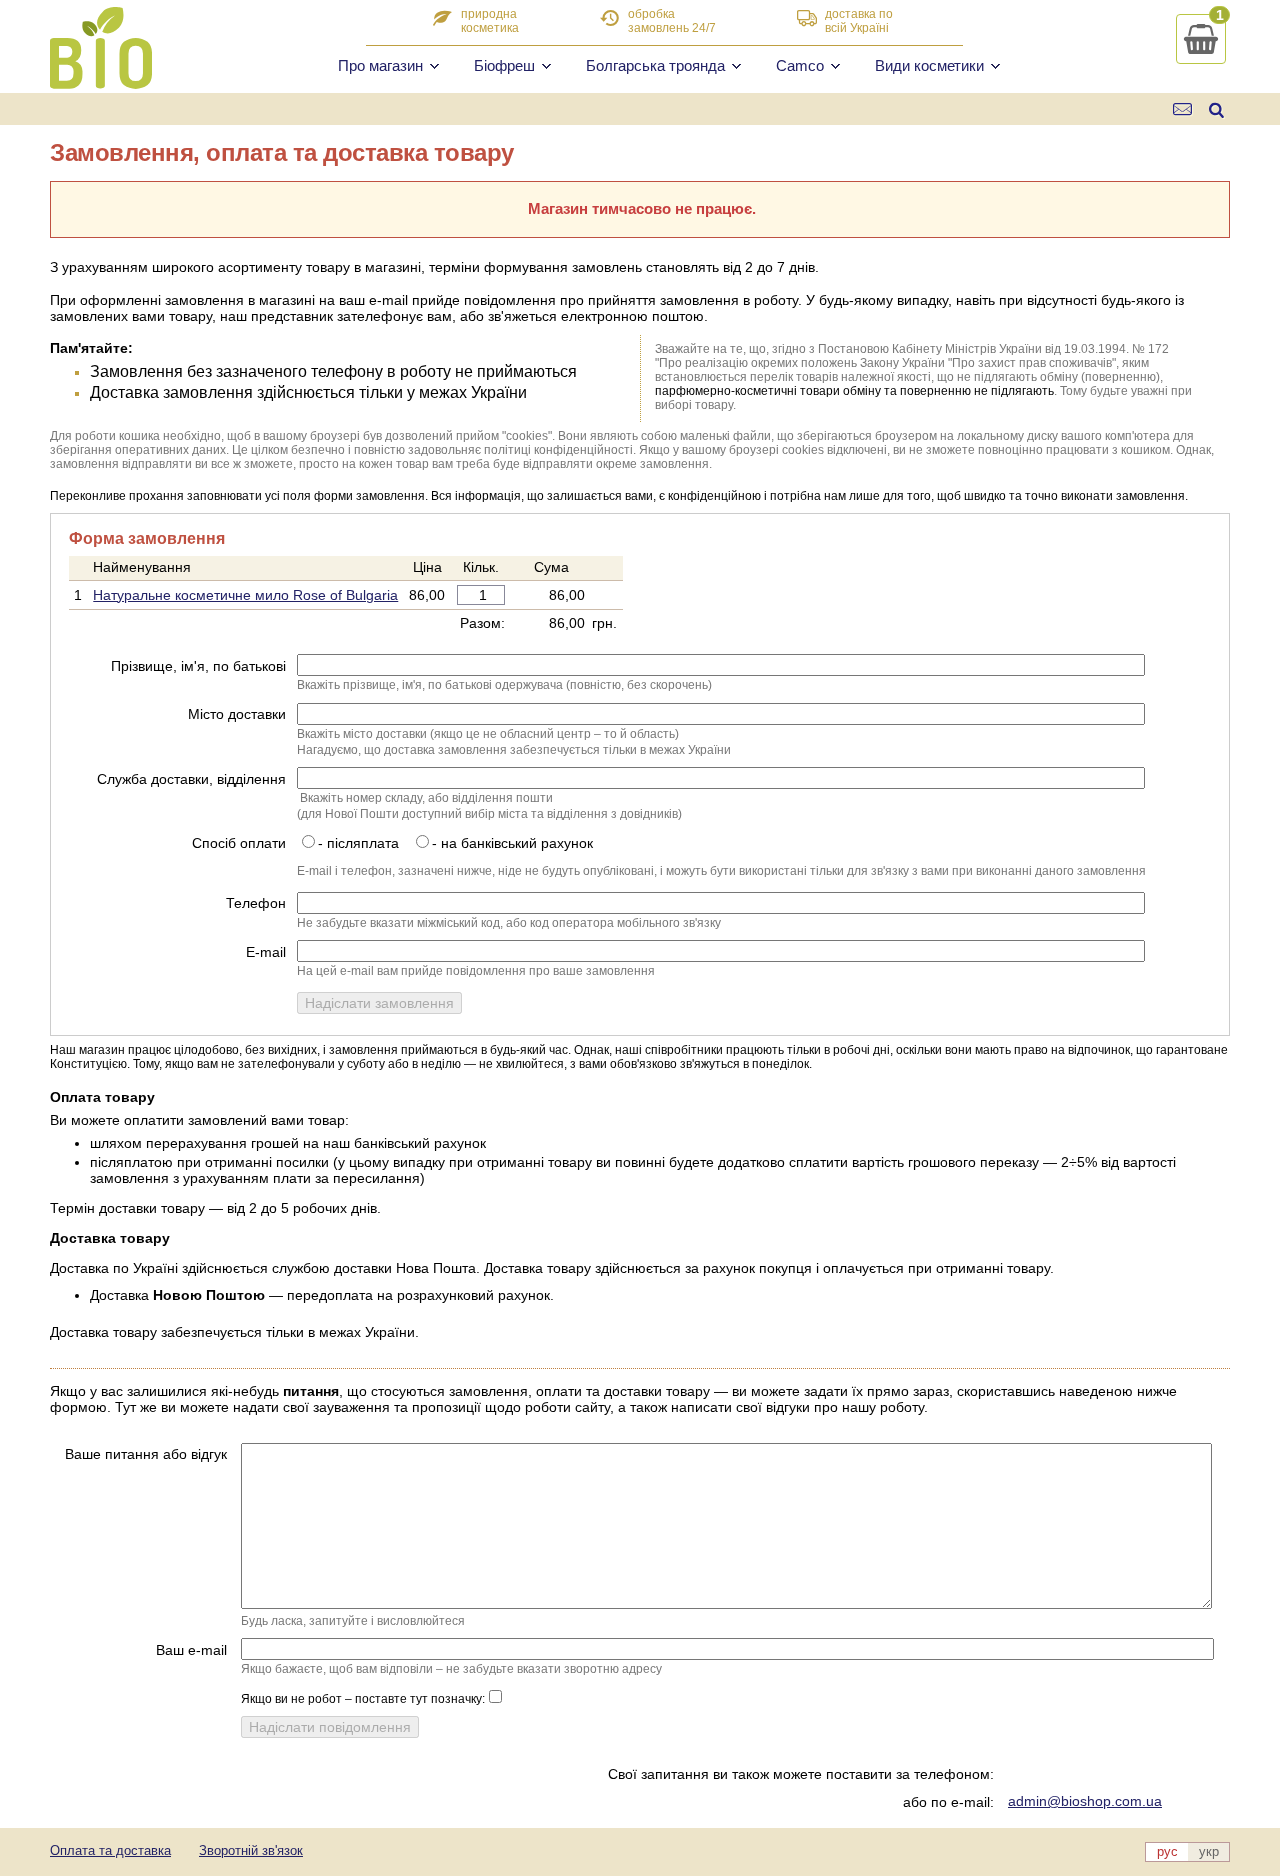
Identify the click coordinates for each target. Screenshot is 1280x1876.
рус (1167, 1851)
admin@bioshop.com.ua (1085, 1801)
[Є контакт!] (1183, 109)
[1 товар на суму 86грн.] (1201, 39)
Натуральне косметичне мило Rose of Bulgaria (245, 595)
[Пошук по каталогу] (1216, 109)
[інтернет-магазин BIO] (101, 81)
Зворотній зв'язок (251, 1850)
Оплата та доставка (110, 1850)
